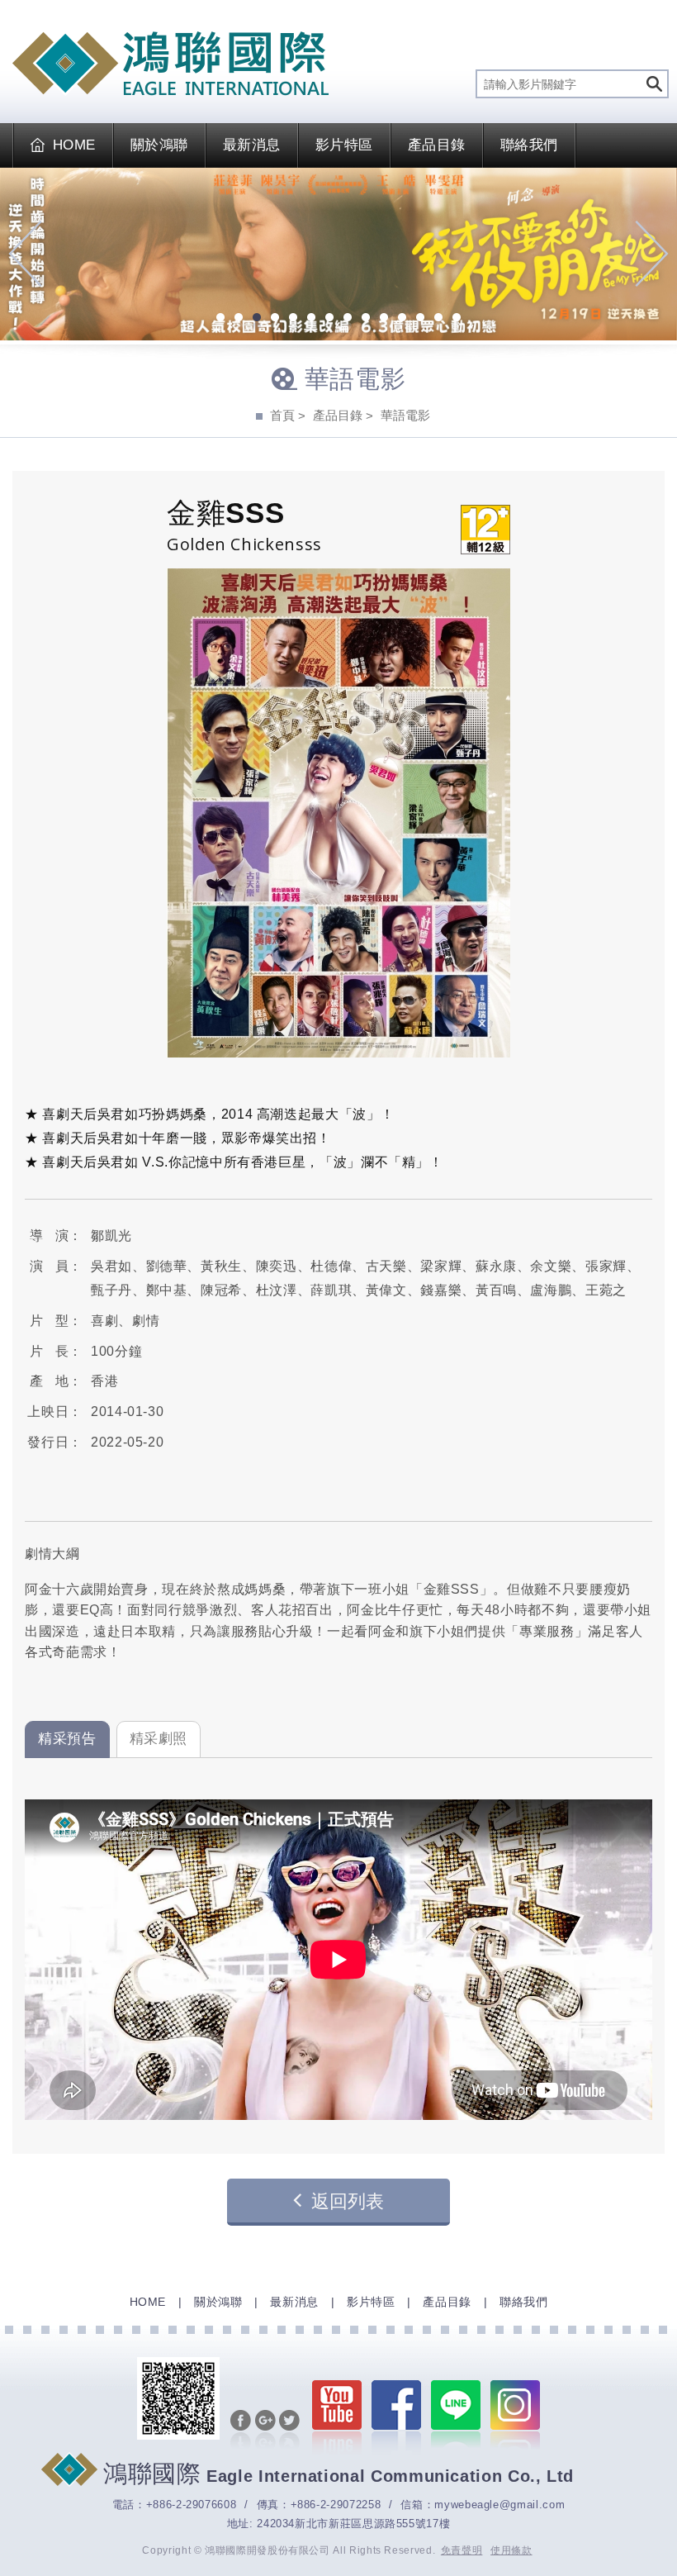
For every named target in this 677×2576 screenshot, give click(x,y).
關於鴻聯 (159, 145)
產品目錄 (437, 145)
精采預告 (67, 1739)
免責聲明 (462, 2550)
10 (384, 319)
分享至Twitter (289, 2431)
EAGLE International (170, 64)
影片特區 (344, 145)
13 (438, 319)
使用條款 (511, 2550)
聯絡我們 (529, 145)
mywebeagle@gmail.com (499, 2505)
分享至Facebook (241, 2431)
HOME (74, 145)
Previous (25, 254)
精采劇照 (159, 1739)
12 (420, 319)
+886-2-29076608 (192, 2505)
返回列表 (348, 2201)
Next (652, 254)
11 (402, 319)
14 (457, 319)
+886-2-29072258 (336, 2505)
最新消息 (252, 145)
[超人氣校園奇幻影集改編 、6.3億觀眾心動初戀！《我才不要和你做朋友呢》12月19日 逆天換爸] (338, 254)
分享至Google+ (265, 2431)
